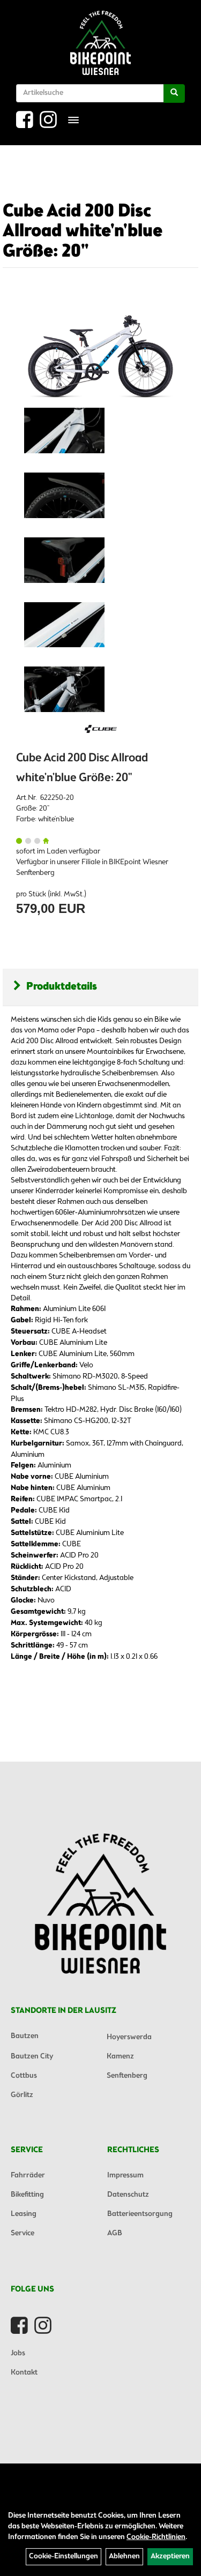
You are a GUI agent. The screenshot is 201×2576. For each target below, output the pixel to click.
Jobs (18, 2353)
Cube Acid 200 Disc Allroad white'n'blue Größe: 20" (83, 232)
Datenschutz (128, 2195)
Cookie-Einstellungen (64, 2556)
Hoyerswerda (129, 2037)
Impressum (125, 2176)
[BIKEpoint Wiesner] (100, 43)
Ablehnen (124, 2556)
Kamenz (120, 2057)
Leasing (24, 2214)
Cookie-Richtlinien (156, 2537)
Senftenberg (127, 2076)
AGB (115, 2233)
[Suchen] (174, 93)
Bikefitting (27, 2195)
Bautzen (25, 2036)
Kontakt (24, 2373)
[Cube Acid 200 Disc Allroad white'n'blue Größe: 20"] (100, 348)
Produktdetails (62, 987)
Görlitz (22, 2095)
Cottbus (24, 2076)
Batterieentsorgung (140, 2214)
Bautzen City (32, 2057)
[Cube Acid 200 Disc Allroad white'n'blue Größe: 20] (64, 430)
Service (23, 2233)
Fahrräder (28, 2176)
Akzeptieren (170, 2556)
